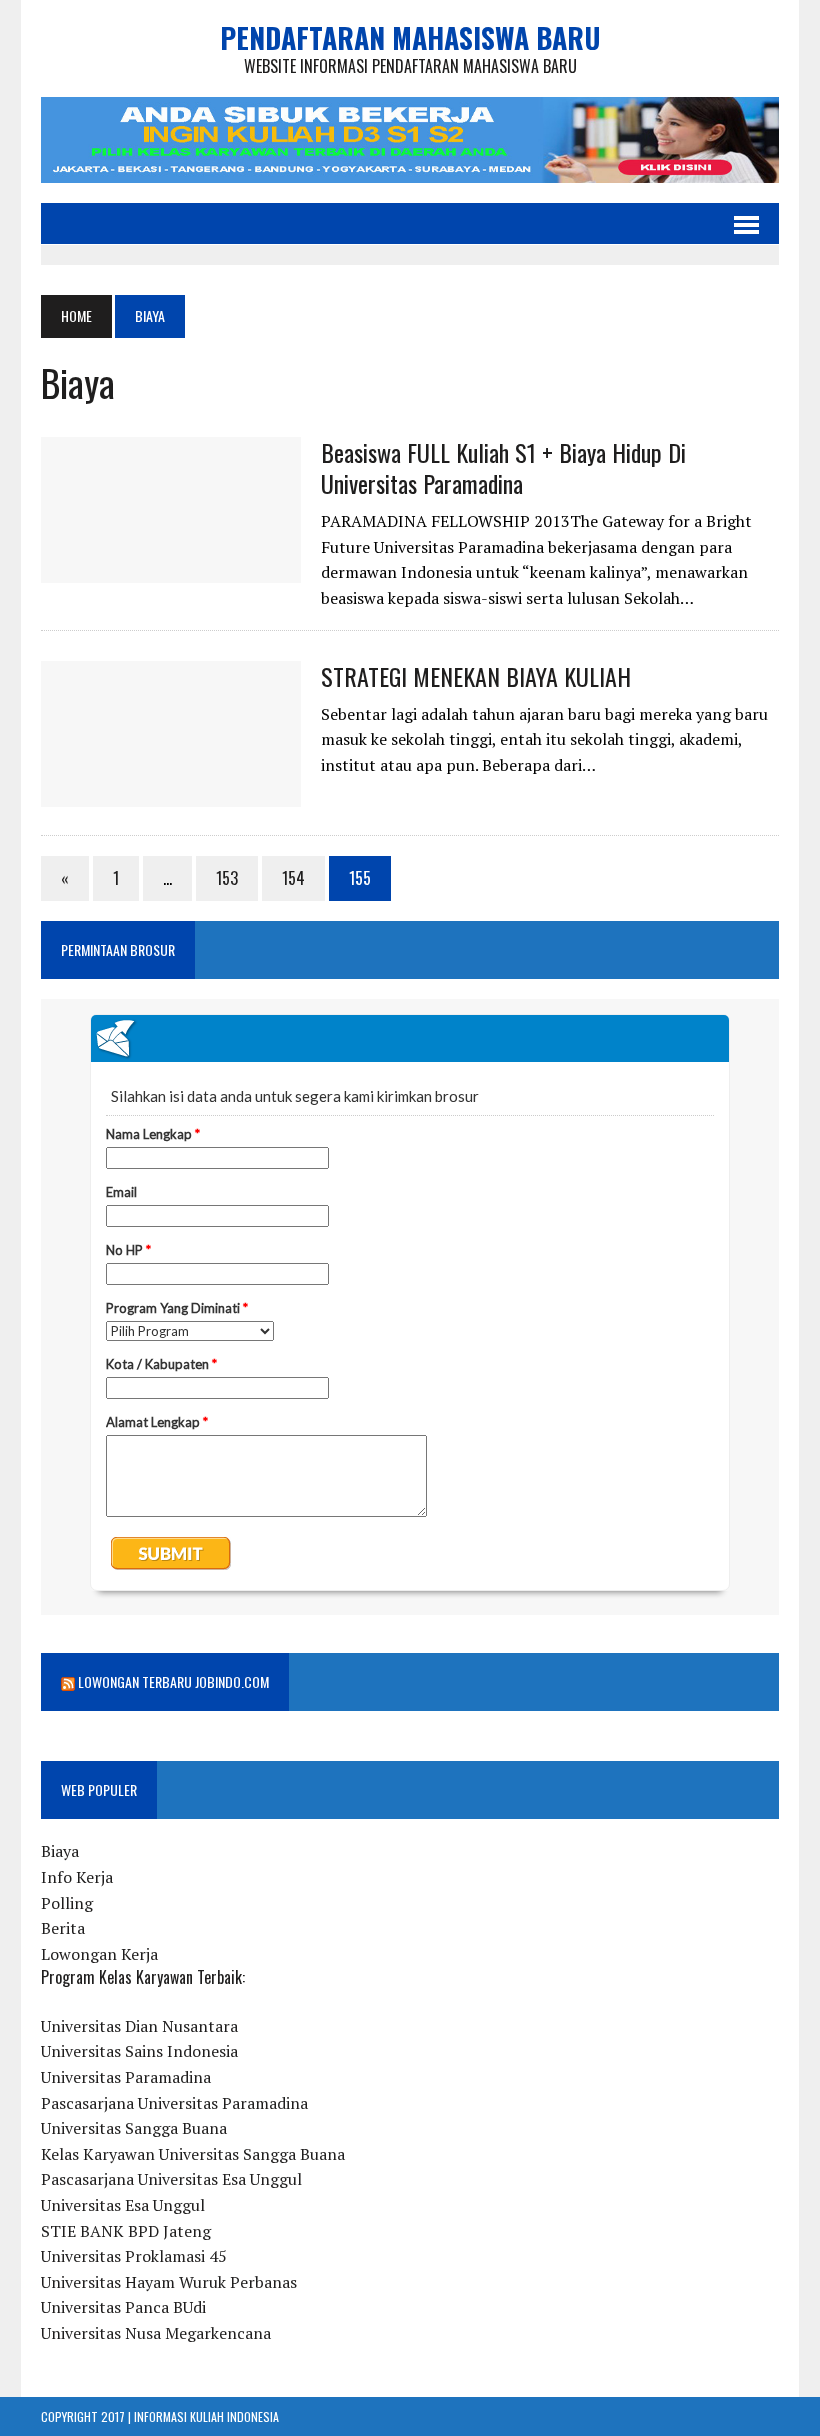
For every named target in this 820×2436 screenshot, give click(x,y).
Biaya (60, 1851)
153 (227, 878)
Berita (63, 1928)
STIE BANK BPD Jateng (126, 2231)
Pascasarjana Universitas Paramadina (174, 2103)
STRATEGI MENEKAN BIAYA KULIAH (476, 676)
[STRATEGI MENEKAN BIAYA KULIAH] (171, 793)
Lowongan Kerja (99, 1954)
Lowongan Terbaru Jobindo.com (173, 1681)
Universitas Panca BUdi (123, 2307)
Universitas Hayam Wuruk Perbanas (169, 2282)
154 (293, 878)
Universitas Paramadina (126, 2077)
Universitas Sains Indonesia (139, 2051)
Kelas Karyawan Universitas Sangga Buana (193, 2154)
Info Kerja (77, 1877)
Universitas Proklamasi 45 (134, 2256)
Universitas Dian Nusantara (139, 2026)
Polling (67, 1903)
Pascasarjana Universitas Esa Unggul (171, 2179)
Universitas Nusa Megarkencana (156, 2333)
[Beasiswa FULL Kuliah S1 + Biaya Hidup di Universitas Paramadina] (171, 569)
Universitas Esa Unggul (123, 2205)
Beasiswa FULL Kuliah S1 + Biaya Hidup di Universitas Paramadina (503, 467)
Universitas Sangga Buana (134, 2128)
